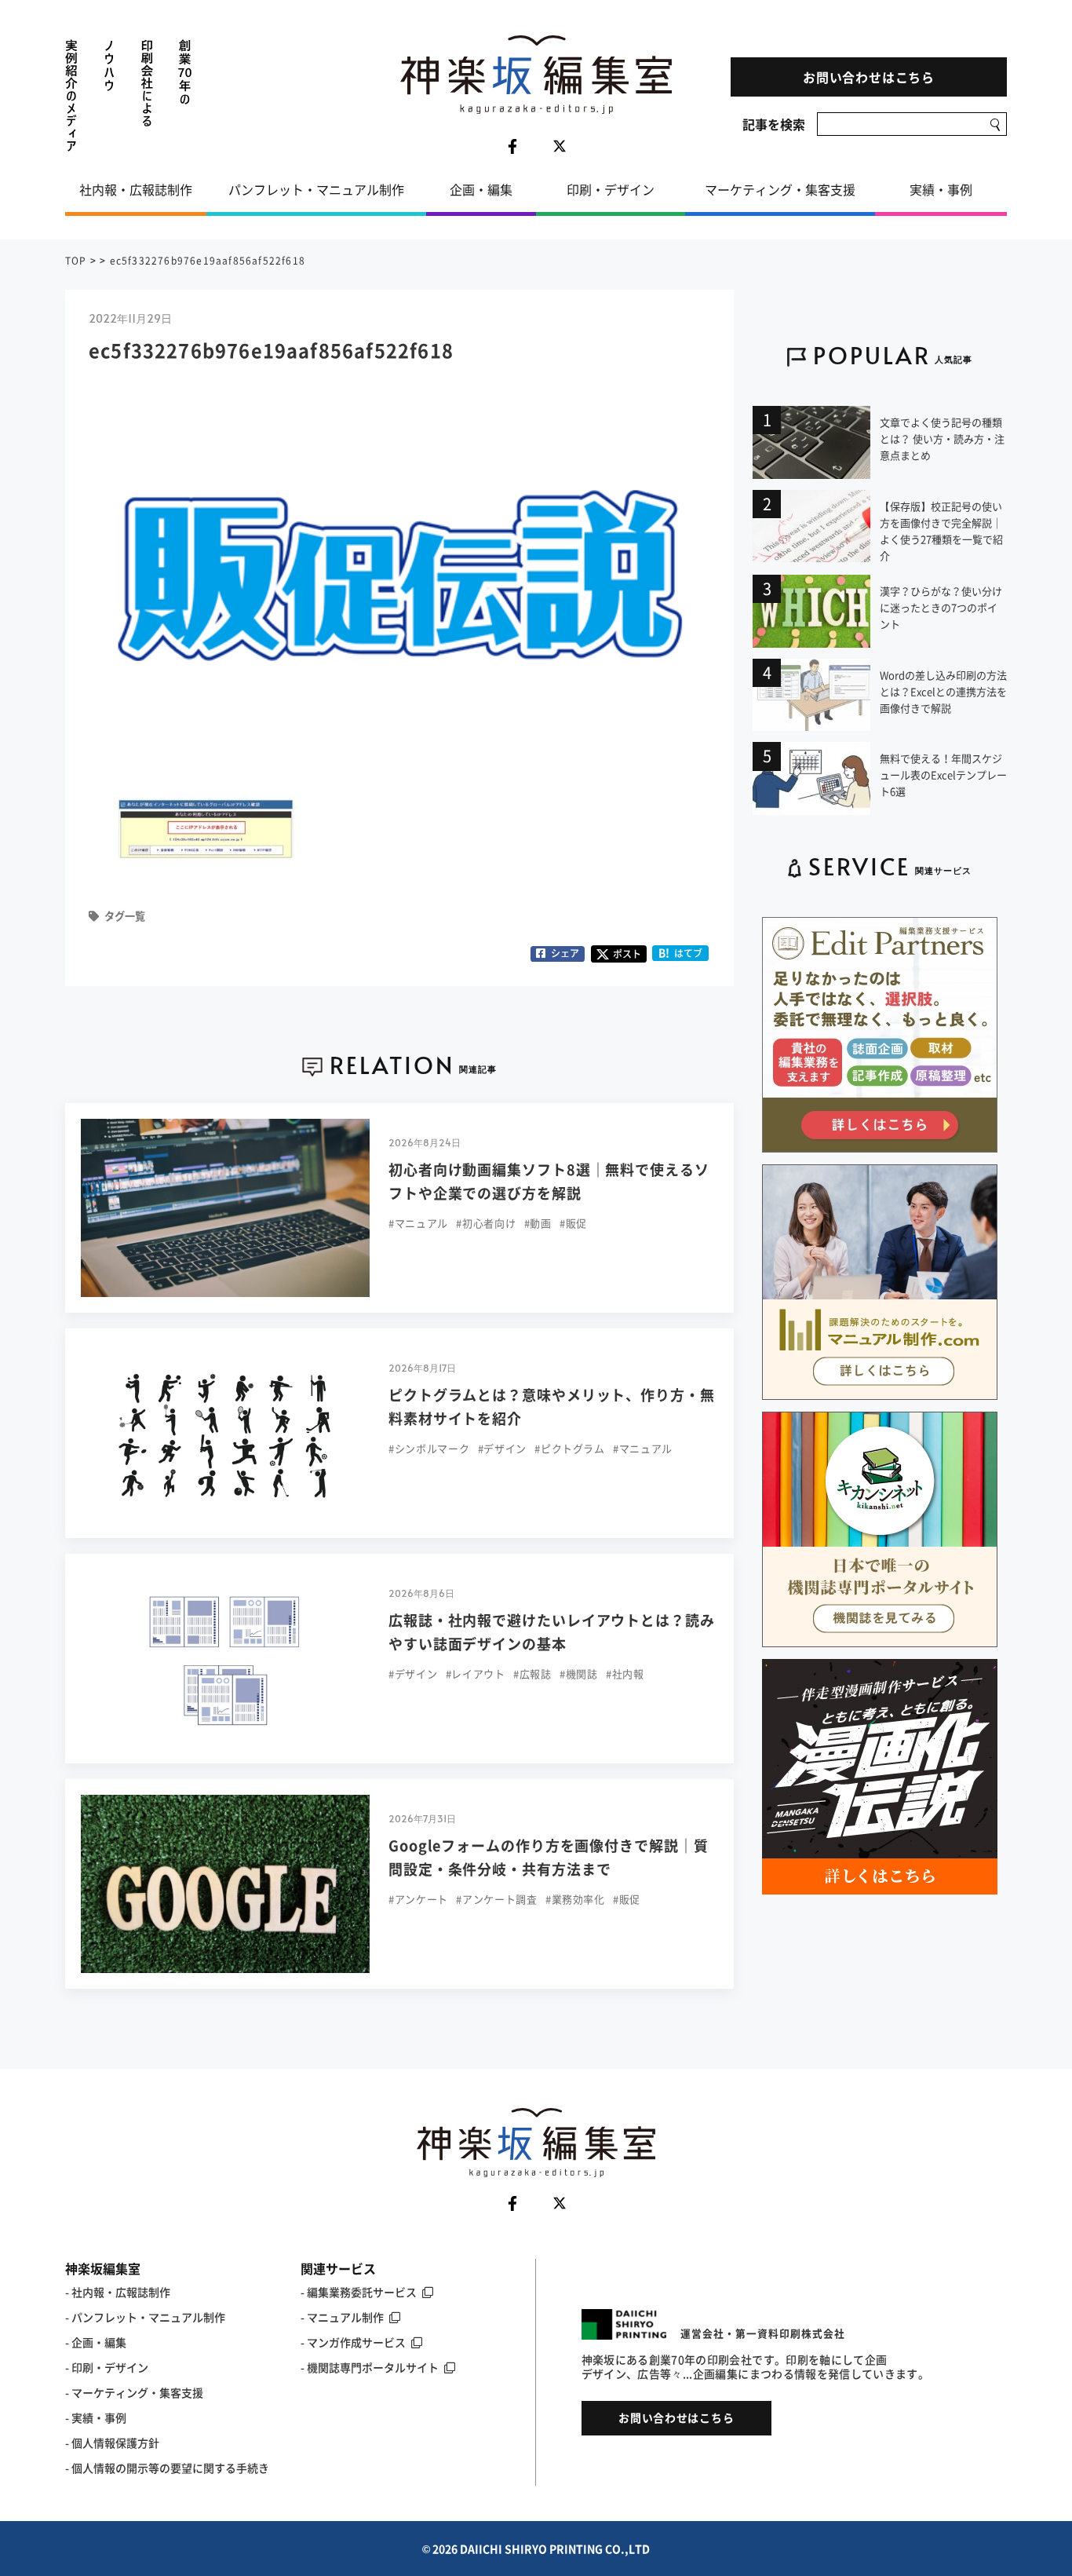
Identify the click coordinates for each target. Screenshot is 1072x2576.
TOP (76, 261)
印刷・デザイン (611, 189)
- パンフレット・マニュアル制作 (145, 2317)
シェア (565, 953)
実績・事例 (941, 189)
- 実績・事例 (96, 2417)
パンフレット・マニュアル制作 (316, 189)
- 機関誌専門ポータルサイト (370, 2367)
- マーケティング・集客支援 (134, 2392)
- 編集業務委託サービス (359, 2292)
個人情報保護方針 (115, 2443)
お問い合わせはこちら (869, 77)
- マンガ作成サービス (353, 2342)
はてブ (681, 953)
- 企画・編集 (96, 2342)
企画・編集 (481, 189)
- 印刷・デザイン (107, 2367)
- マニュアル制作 (342, 2317)
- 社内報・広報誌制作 (118, 2292)
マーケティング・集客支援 (780, 189)
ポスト (627, 954)
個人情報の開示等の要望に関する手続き (170, 2468)
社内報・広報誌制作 (136, 189)
